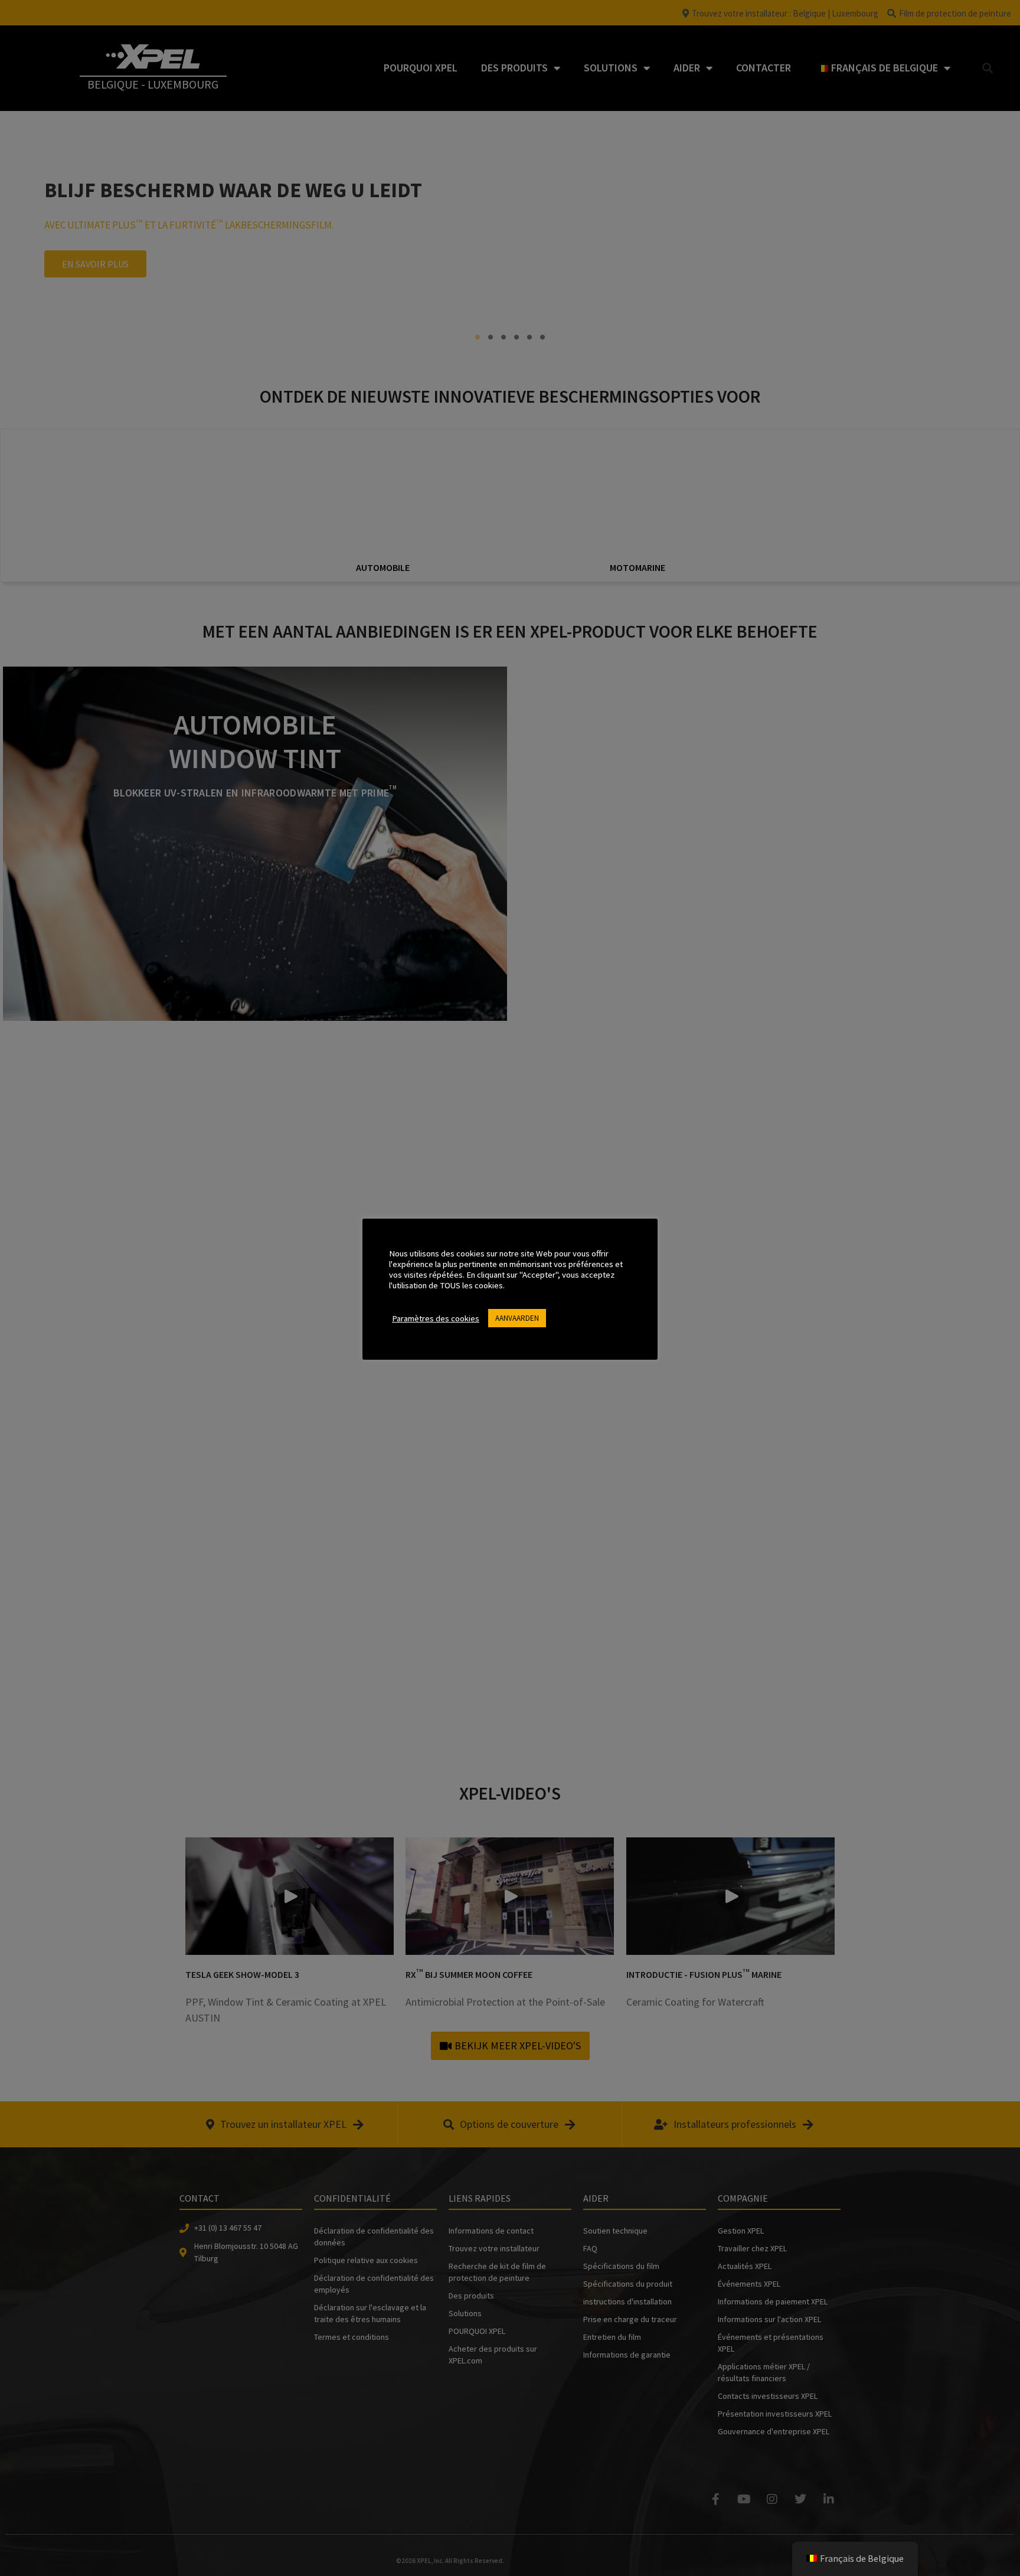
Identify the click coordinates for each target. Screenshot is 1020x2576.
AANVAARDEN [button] (517, 1318)
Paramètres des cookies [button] (436, 1318)
